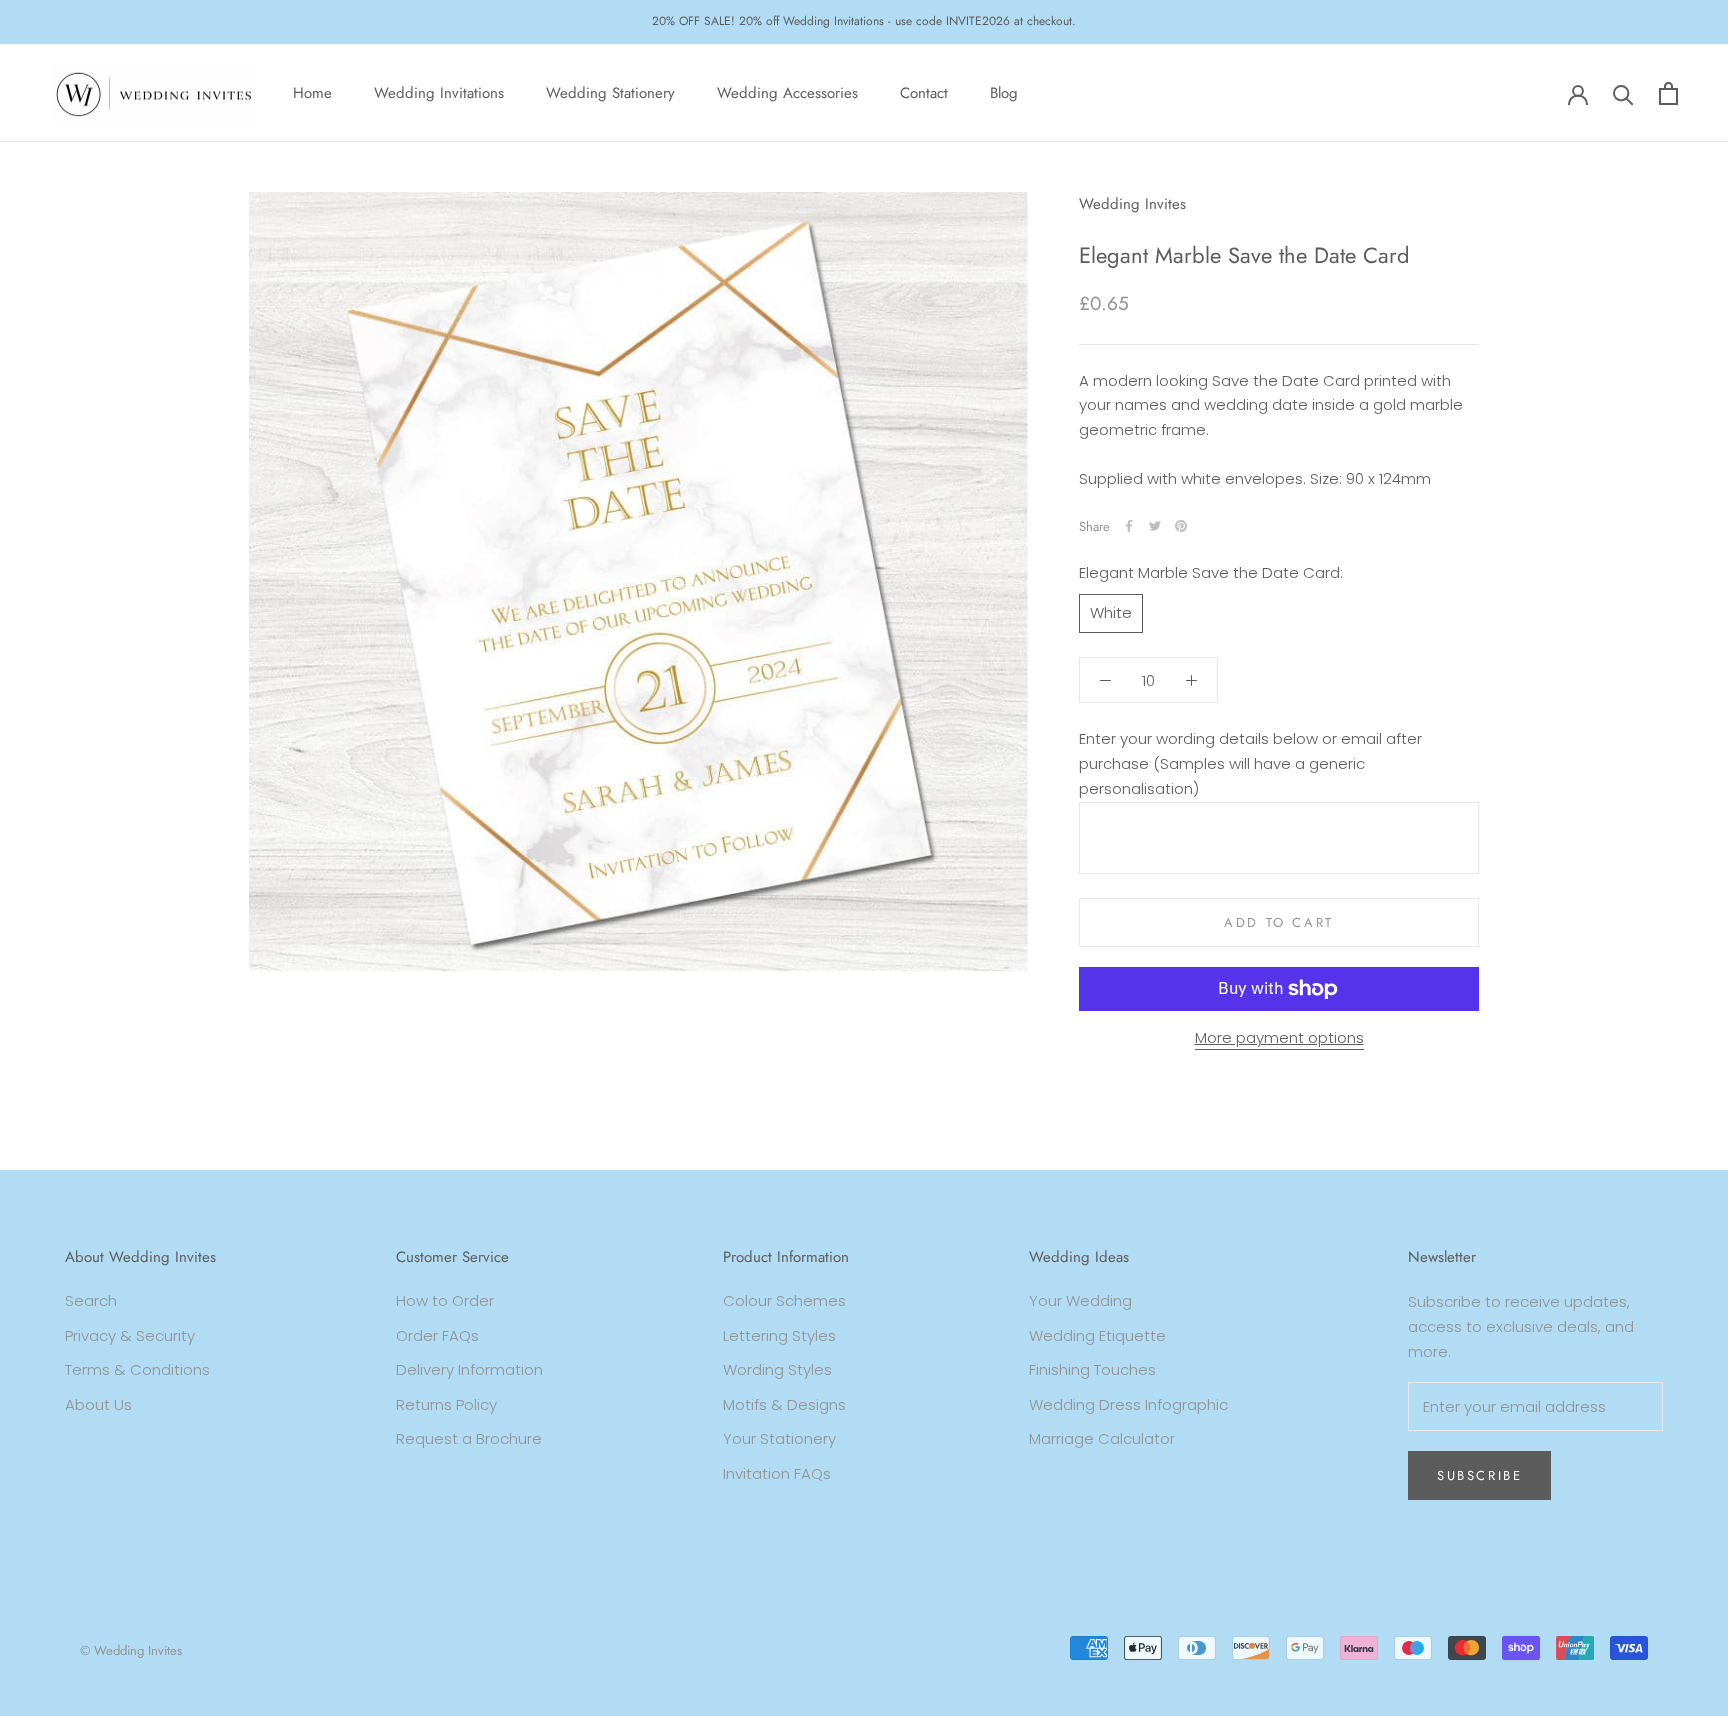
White (1111, 612)
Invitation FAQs (777, 1473)
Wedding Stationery (610, 93)
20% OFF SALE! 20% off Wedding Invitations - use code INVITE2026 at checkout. (864, 21)
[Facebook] (1129, 526)
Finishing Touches (1092, 1369)
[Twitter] (1155, 526)
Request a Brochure (469, 1438)
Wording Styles (777, 1369)
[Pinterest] (1181, 526)
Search (91, 1300)
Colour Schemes (784, 1300)
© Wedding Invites (131, 1650)
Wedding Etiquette (1097, 1335)
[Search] (1623, 93)
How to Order (445, 1300)
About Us (98, 1404)
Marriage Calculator (1102, 1438)
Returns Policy (446, 1404)
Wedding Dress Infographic (1128, 1404)
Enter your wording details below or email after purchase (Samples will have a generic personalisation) (1250, 763)
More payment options (1279, 1037)
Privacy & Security (130, 1335)
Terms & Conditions (137, 1369)
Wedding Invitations (439, 93)
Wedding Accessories (787, 93)
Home (312, 93)
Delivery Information (469, 1369)
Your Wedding (1080, 1300)
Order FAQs (437, 1335)
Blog (1004, 93)
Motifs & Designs (784, 1404)
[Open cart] (1668, 93)
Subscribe (1479, 1475)
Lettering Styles (779, 1335)
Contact (924, 93)
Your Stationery (779, 1438)
